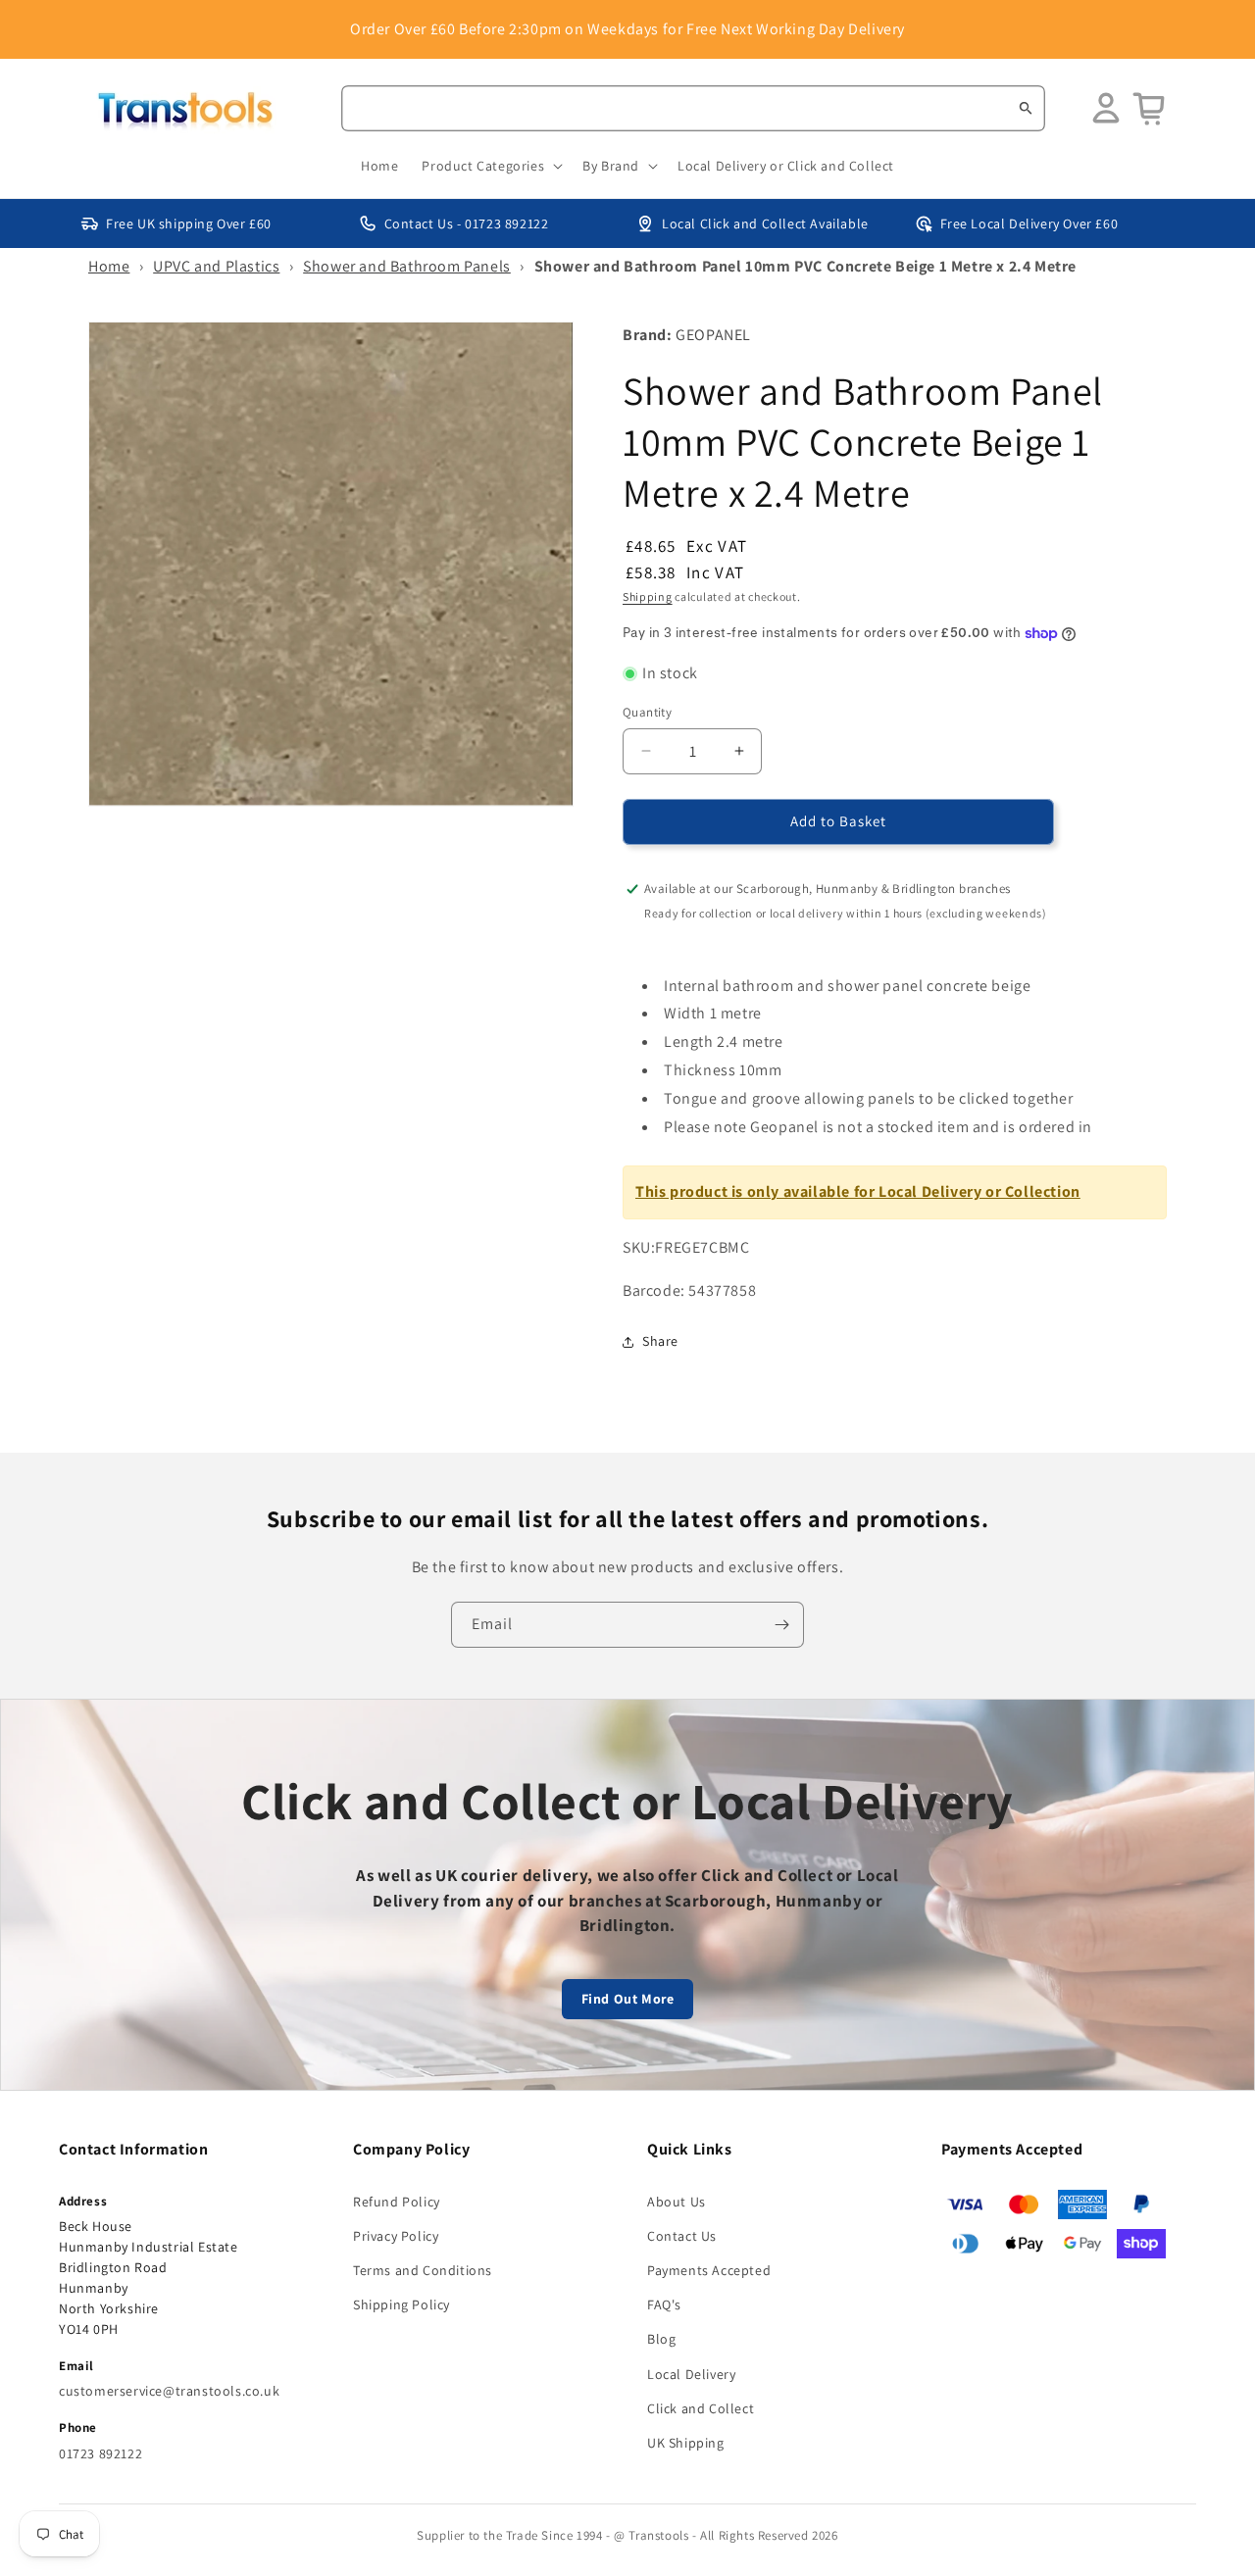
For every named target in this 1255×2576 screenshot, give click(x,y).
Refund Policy (397, 2202)
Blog (661, 2339)
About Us (677, 2202)
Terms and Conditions (423, 2270)
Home (109, 266)
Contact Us (682, 2236)
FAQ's (664, 2304)
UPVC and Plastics (216, 266)
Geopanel (713, 335)
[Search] (1026, 108)
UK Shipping (686, 2443)
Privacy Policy (396, 2236)
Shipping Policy (402, 2304)
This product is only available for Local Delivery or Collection (858, 1191)
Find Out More (628, 1999)
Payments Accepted (709, 2270)
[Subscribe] (781, 1625)
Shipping (648, 596)
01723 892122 (100, 2453)
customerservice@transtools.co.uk (169, 2391)
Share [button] (660, 1341)
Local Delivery (691, 2374)
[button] (490, 166)
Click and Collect (701, 2408)
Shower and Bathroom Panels (407, 266)
